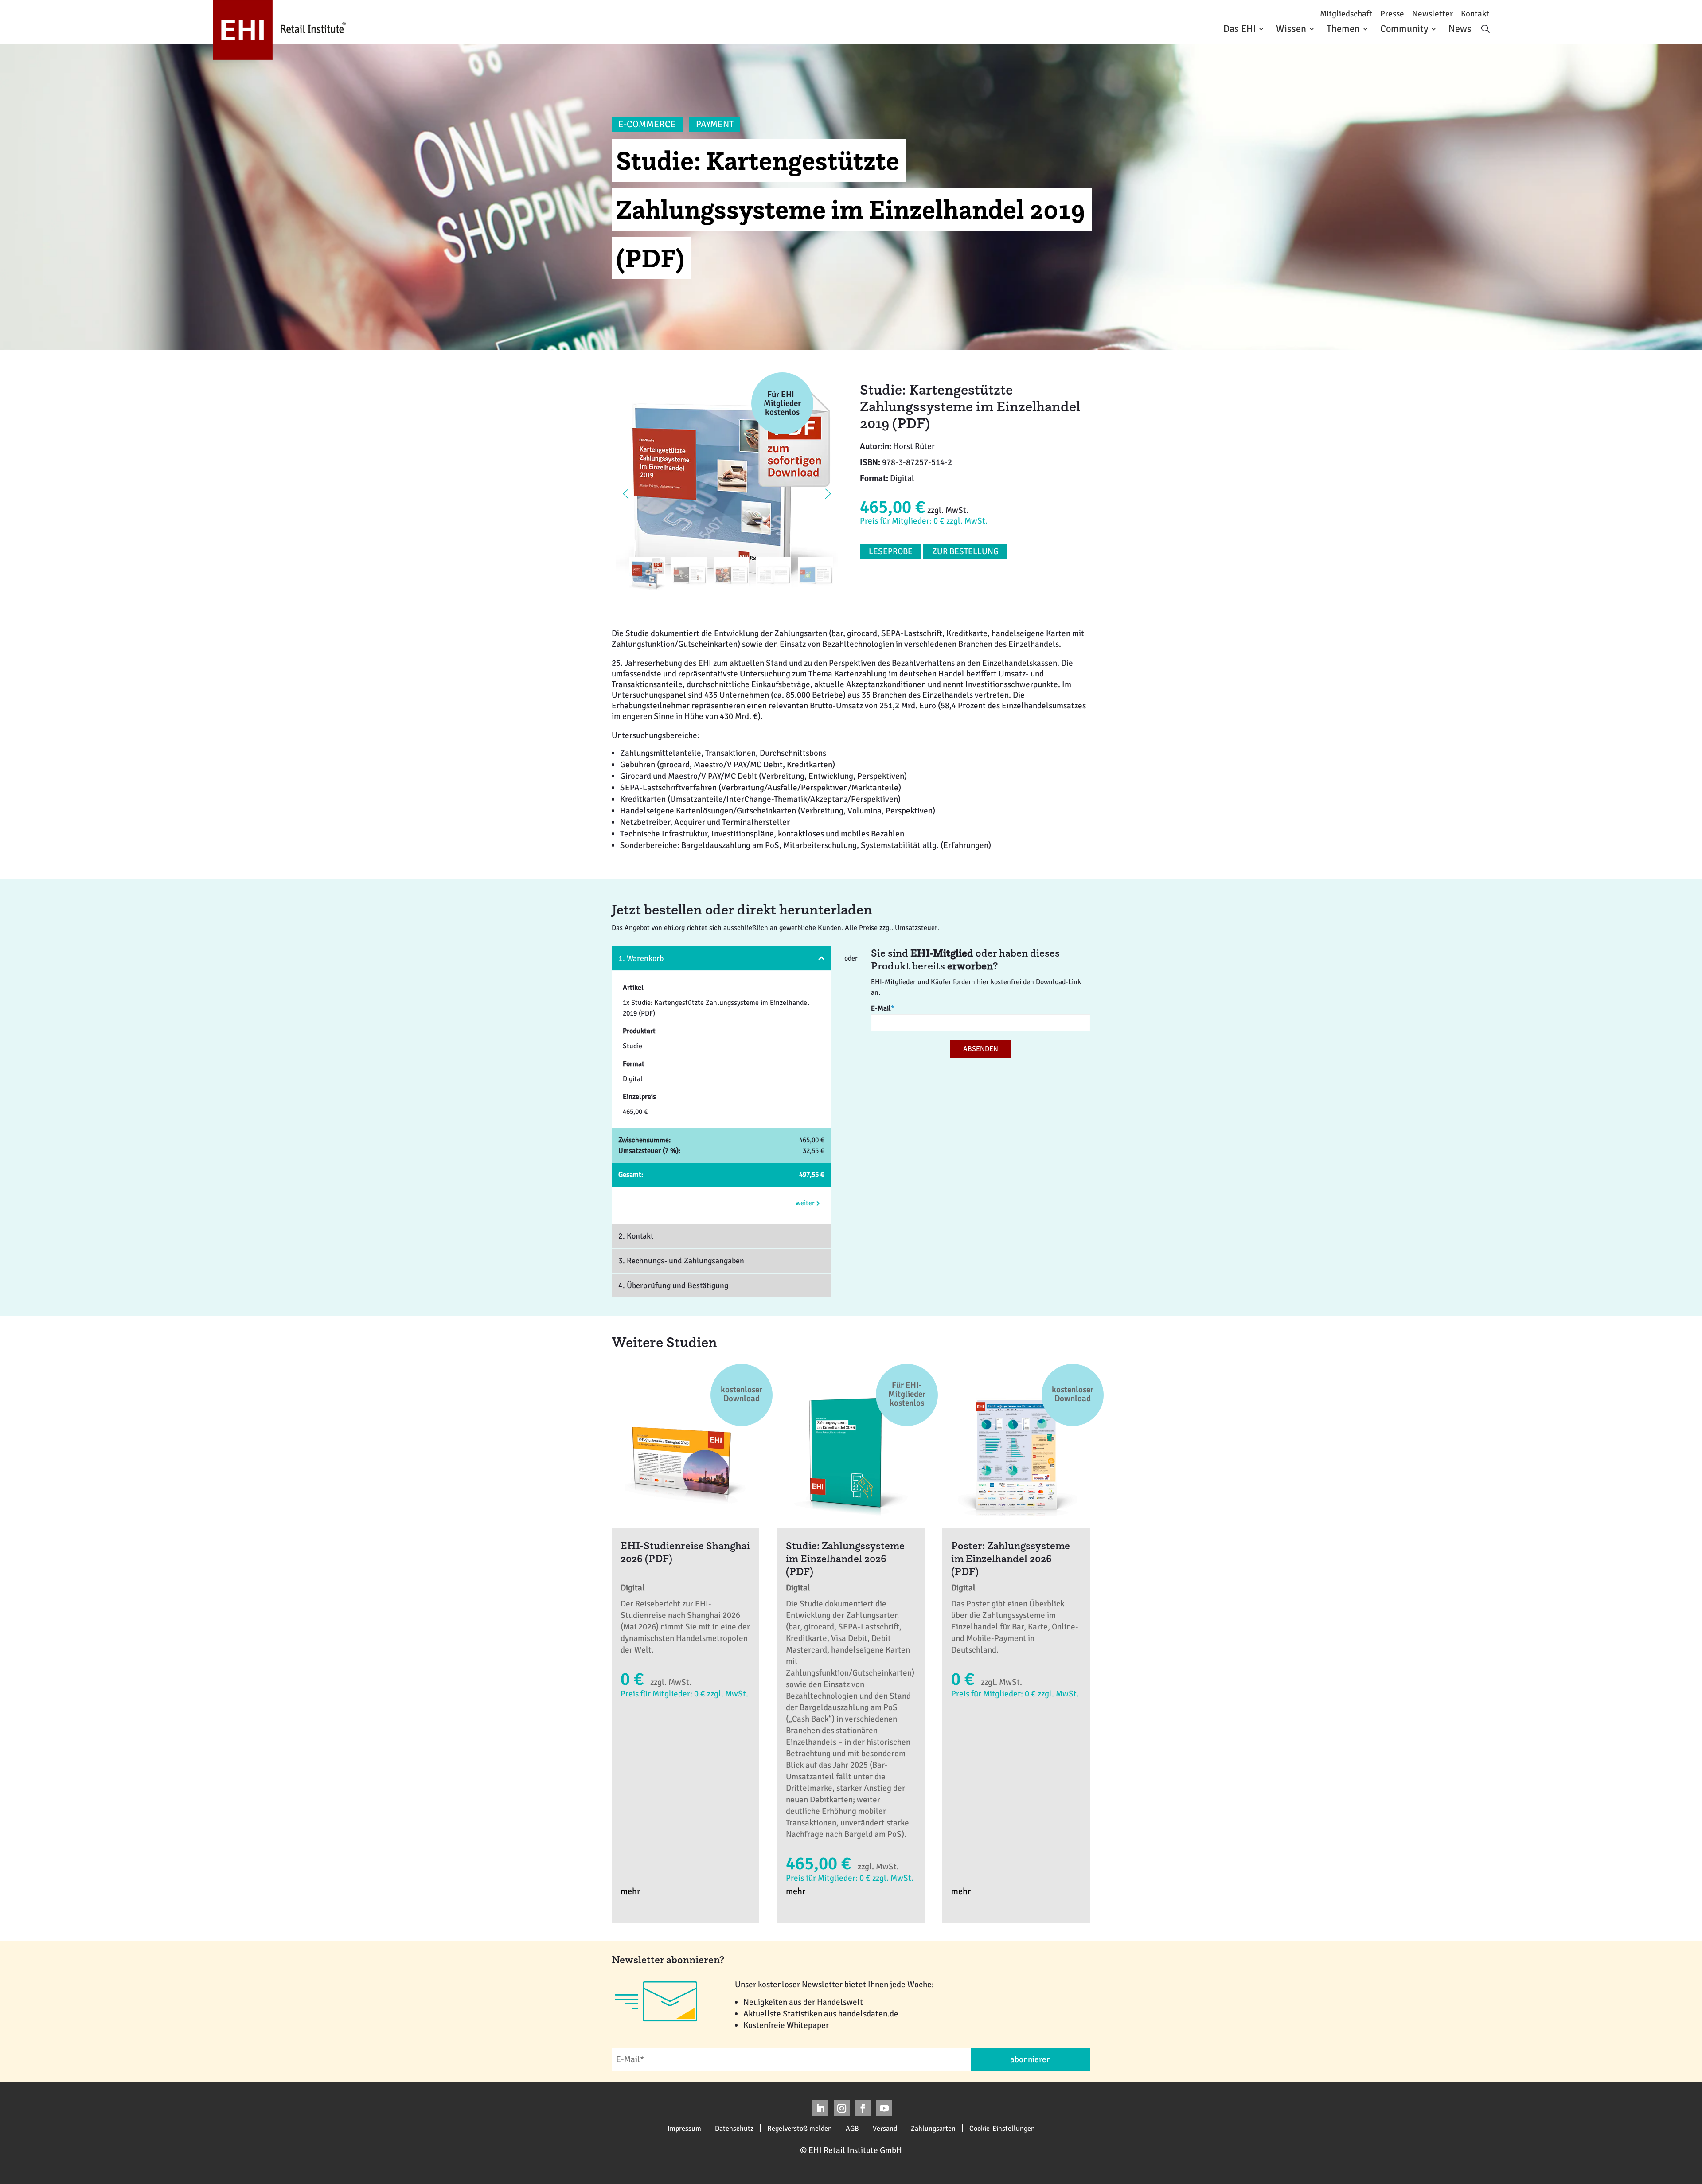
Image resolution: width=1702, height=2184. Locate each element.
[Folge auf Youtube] (884, 2108)
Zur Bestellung (965, 551)
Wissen (1291, 29)
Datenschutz (734, 2128)
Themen (1343, 29)
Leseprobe (891, 551)
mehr (630, 1891)
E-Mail (883, 1008)
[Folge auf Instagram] (842, 2108)
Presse (1392, 14)
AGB (852, 2128)
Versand (885, 2128)
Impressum (684, 2128)
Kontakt (1475, 14)
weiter (806, 1203)
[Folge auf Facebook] (863, 2108)
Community (1404, 29)
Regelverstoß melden (800, 2128)
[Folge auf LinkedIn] (820, 2108)
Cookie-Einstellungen (1002, 2128)
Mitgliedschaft (1346, 14)
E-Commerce (647, 124)
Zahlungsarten (933, 2128)
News (1460, 29)
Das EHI (1239, 29)
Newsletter (1433, 14)
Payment (715, 124)
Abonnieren (1031, 2059)
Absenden (981, 1049)
